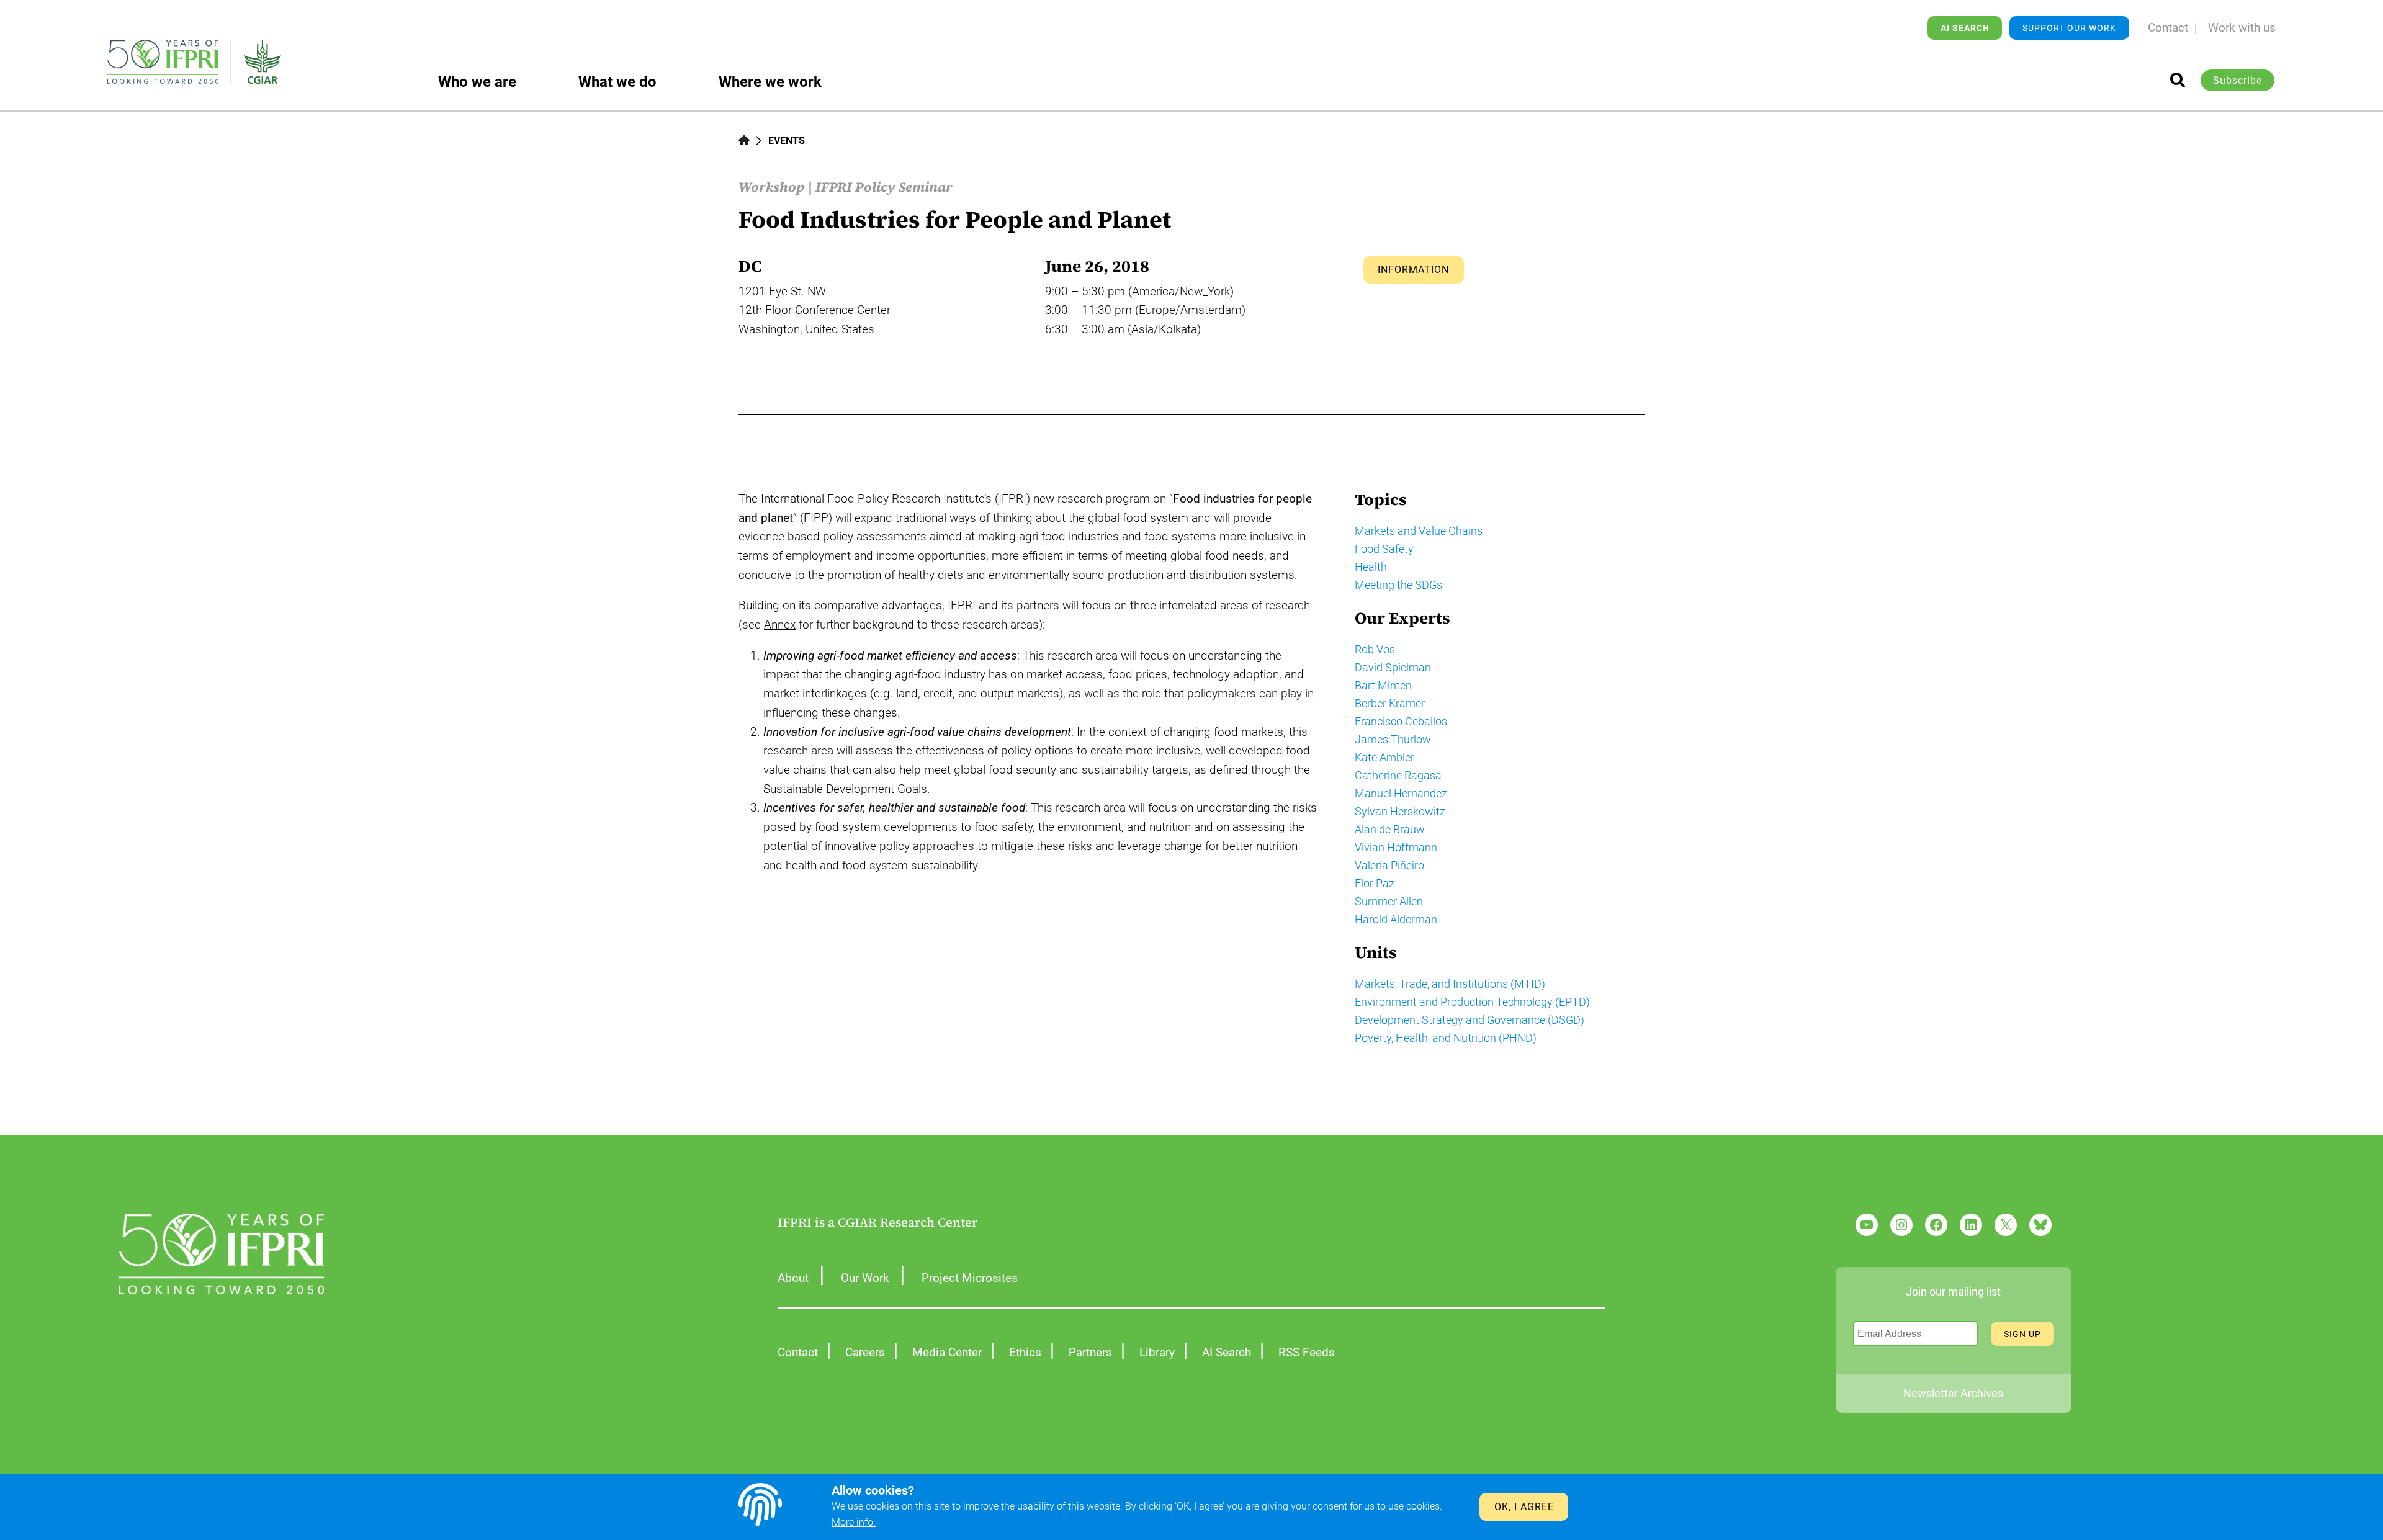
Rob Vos (1375, 649)
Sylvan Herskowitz (1400, 811)
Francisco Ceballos (1401, 721)
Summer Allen (1389, 901)
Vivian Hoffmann (1396, 847)
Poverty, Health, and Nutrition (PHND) (1446, 1038)
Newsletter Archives (1953, 1393)
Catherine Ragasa (1398, 775)
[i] (2178, 80)
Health (1371, 567)
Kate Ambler (1384, 757)
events (787, 141)
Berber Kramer (1390, 703)
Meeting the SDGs (1398, 585)
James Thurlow (1393, 739)
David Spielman (1393, 667)
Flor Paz (1375, 883)
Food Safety (1384, 549)
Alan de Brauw (1390, 829)
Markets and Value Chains (1419, 531)
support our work (2069, 28)
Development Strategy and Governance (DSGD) (1470, 1020)
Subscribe (2237, 80)
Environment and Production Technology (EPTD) (1472, 1002)
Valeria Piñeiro (1389, 865)
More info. (854, 1522)
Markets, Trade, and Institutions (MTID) (1450, 984)
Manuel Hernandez (1401, 793)
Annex (780, 625)
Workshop (771, 187)
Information (1413, 270)
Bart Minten (1383, 685)
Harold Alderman (1396, 919)
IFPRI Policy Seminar (884, 187)
